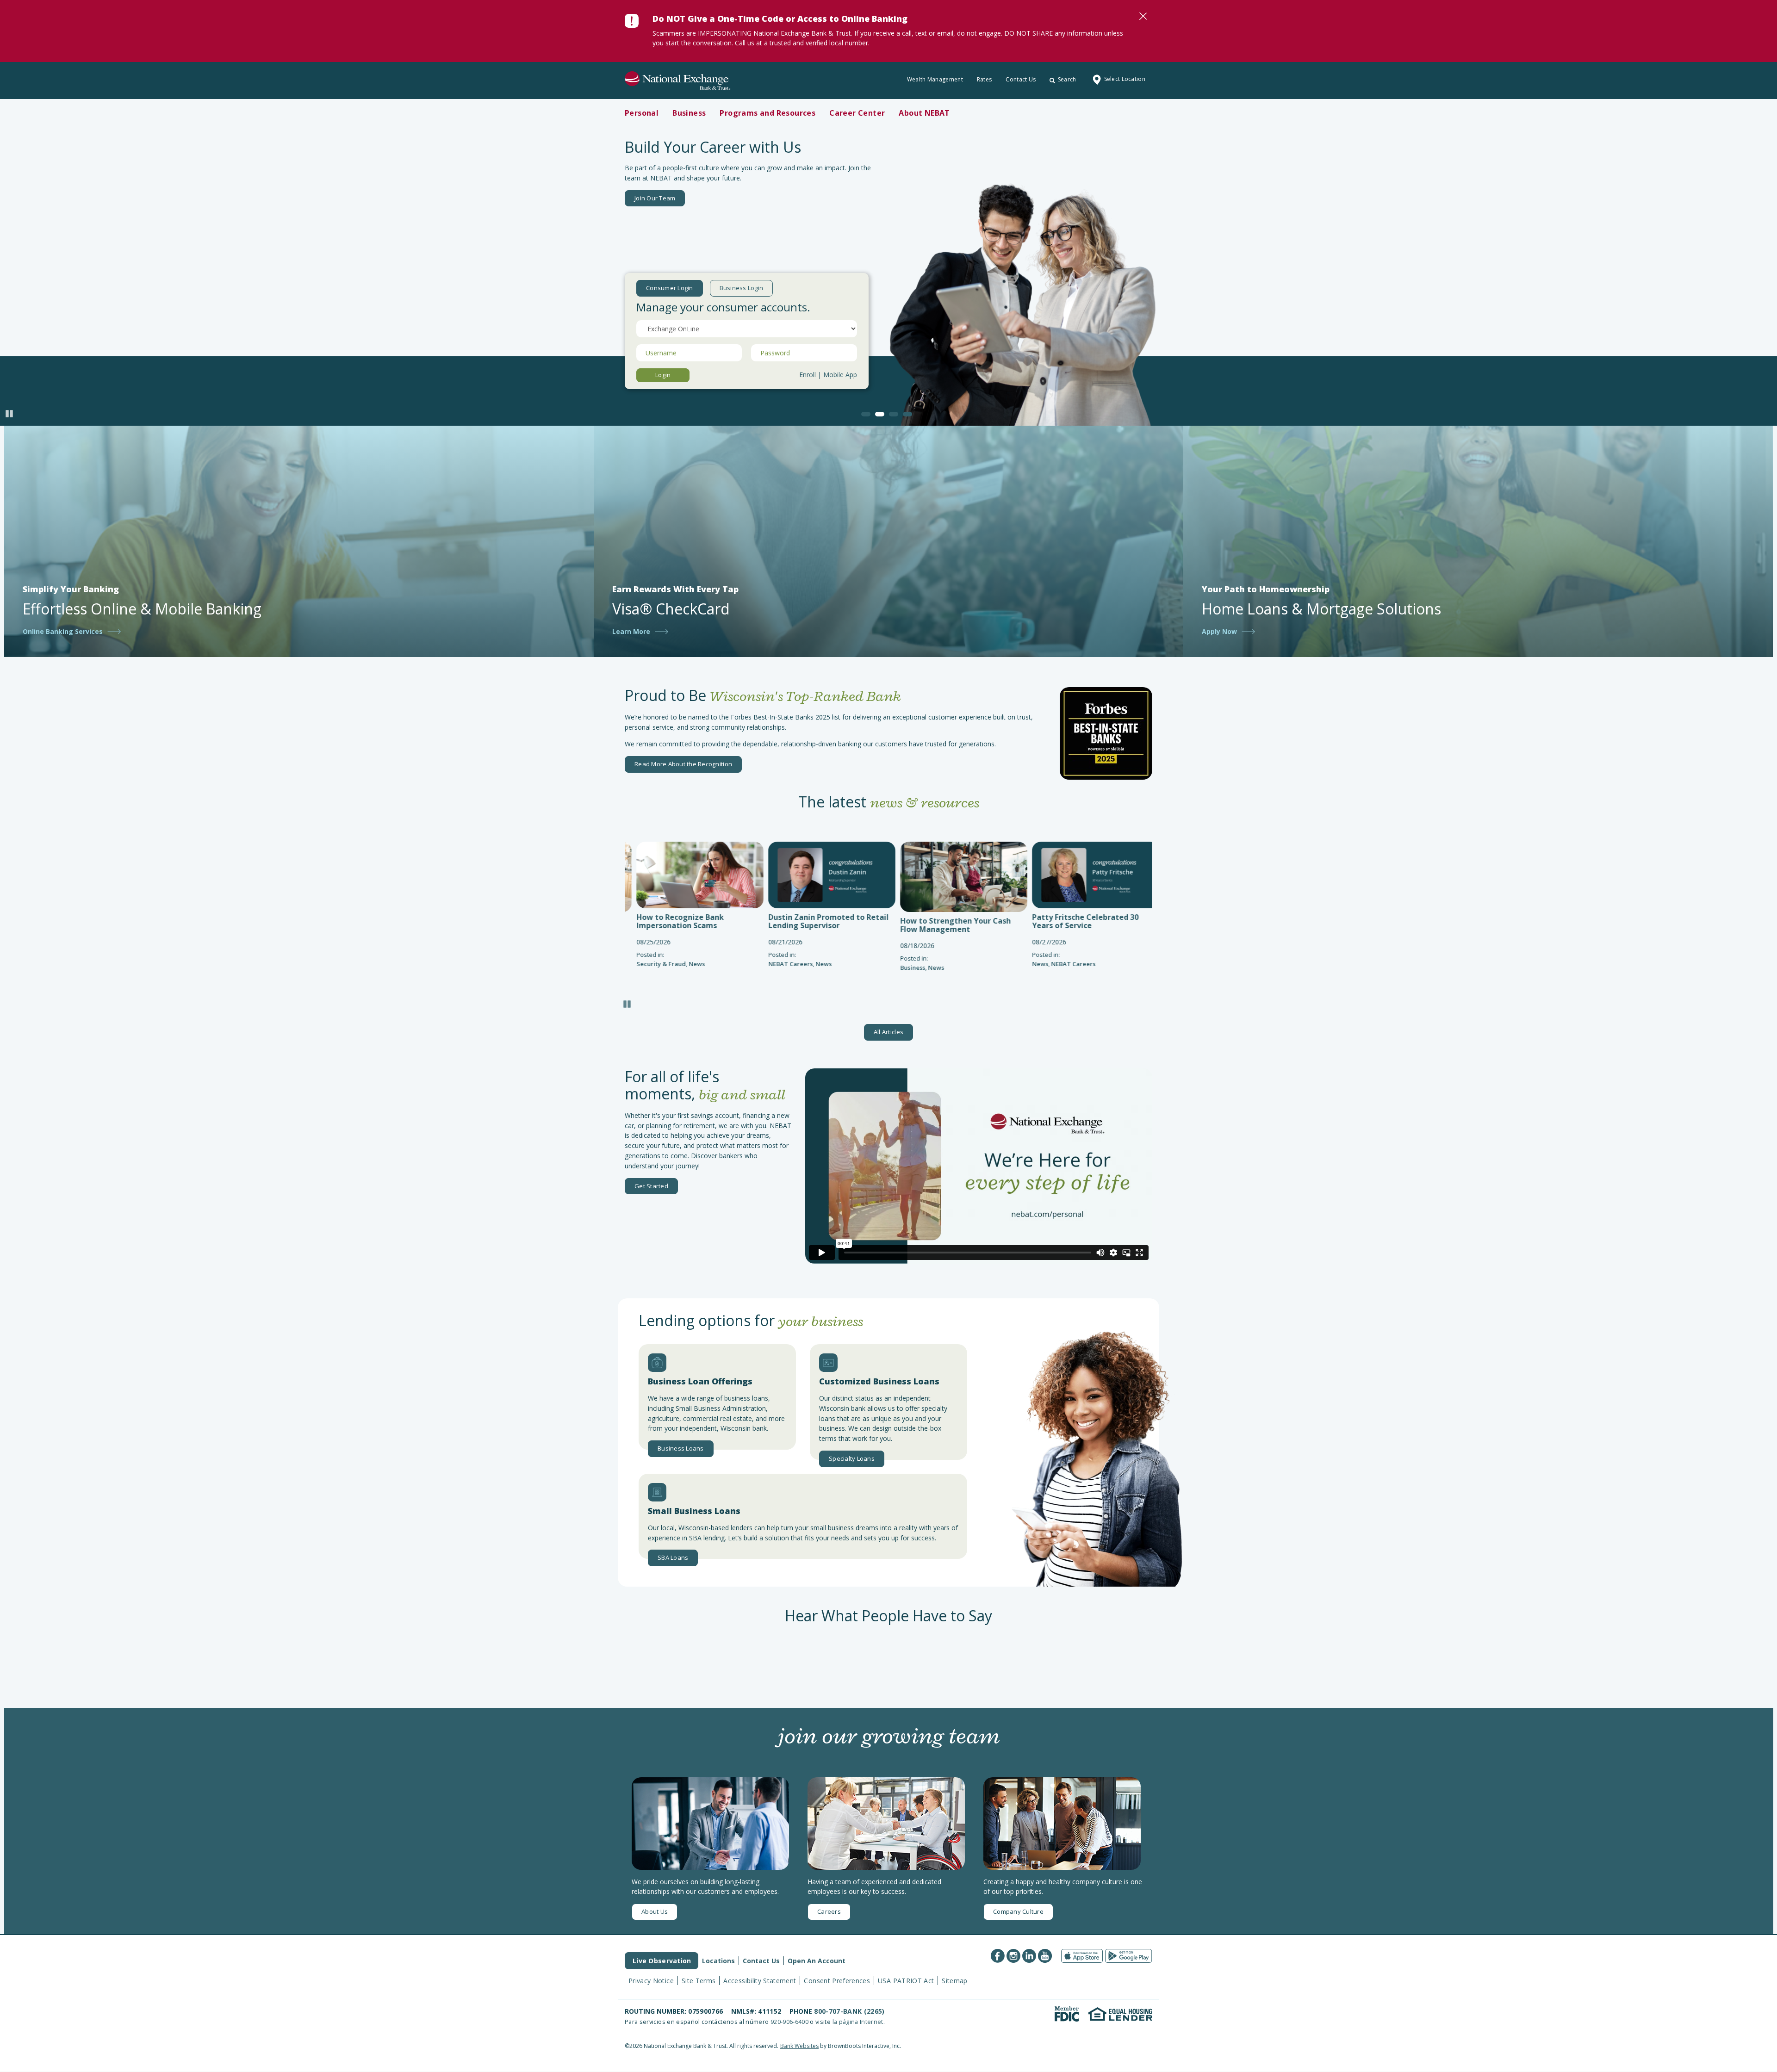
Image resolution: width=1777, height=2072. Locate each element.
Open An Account (817, 1961)
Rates (985, 79)
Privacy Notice (651, 1981)
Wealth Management (935, 79)
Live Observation (662, 1961)
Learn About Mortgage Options (679, 199)
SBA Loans (673, 1557)
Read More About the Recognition (683, 764)
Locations (718, 1961)
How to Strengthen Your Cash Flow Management (822, 925)
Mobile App (840, 375)
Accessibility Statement (760, 1981)
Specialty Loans (852, 1458)
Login (663, 375)
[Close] (1143, 16)
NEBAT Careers (657, 964)
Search (1067, 79)
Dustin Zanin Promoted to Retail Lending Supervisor (695, 921)
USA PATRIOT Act (906, 1981)
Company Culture (1018, 1911)
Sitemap (954, 1981)
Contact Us (1021, 79)
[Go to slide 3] (894, 414)
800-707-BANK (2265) (849, 2011)
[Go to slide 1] (866, 414)
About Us (655, 1911)
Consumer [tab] (670, 288)
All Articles (888, 1032)
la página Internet (858, 2022)
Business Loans (681, 1448)
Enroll (808, 375)
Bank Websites (799, 2046)
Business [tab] (742, 288)
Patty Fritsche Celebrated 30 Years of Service (951, 921)
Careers (829, 1911)
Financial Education (1078, 968)
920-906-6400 (789, 2022)
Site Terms (699, 1981)
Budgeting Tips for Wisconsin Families (1084, 925)
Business (779, 968)
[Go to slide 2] (880, 414)
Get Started (651, 1186)
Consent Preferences (837, 1981)
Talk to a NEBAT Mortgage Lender (802, 199)
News (690, 964)
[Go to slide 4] (907, 414)
